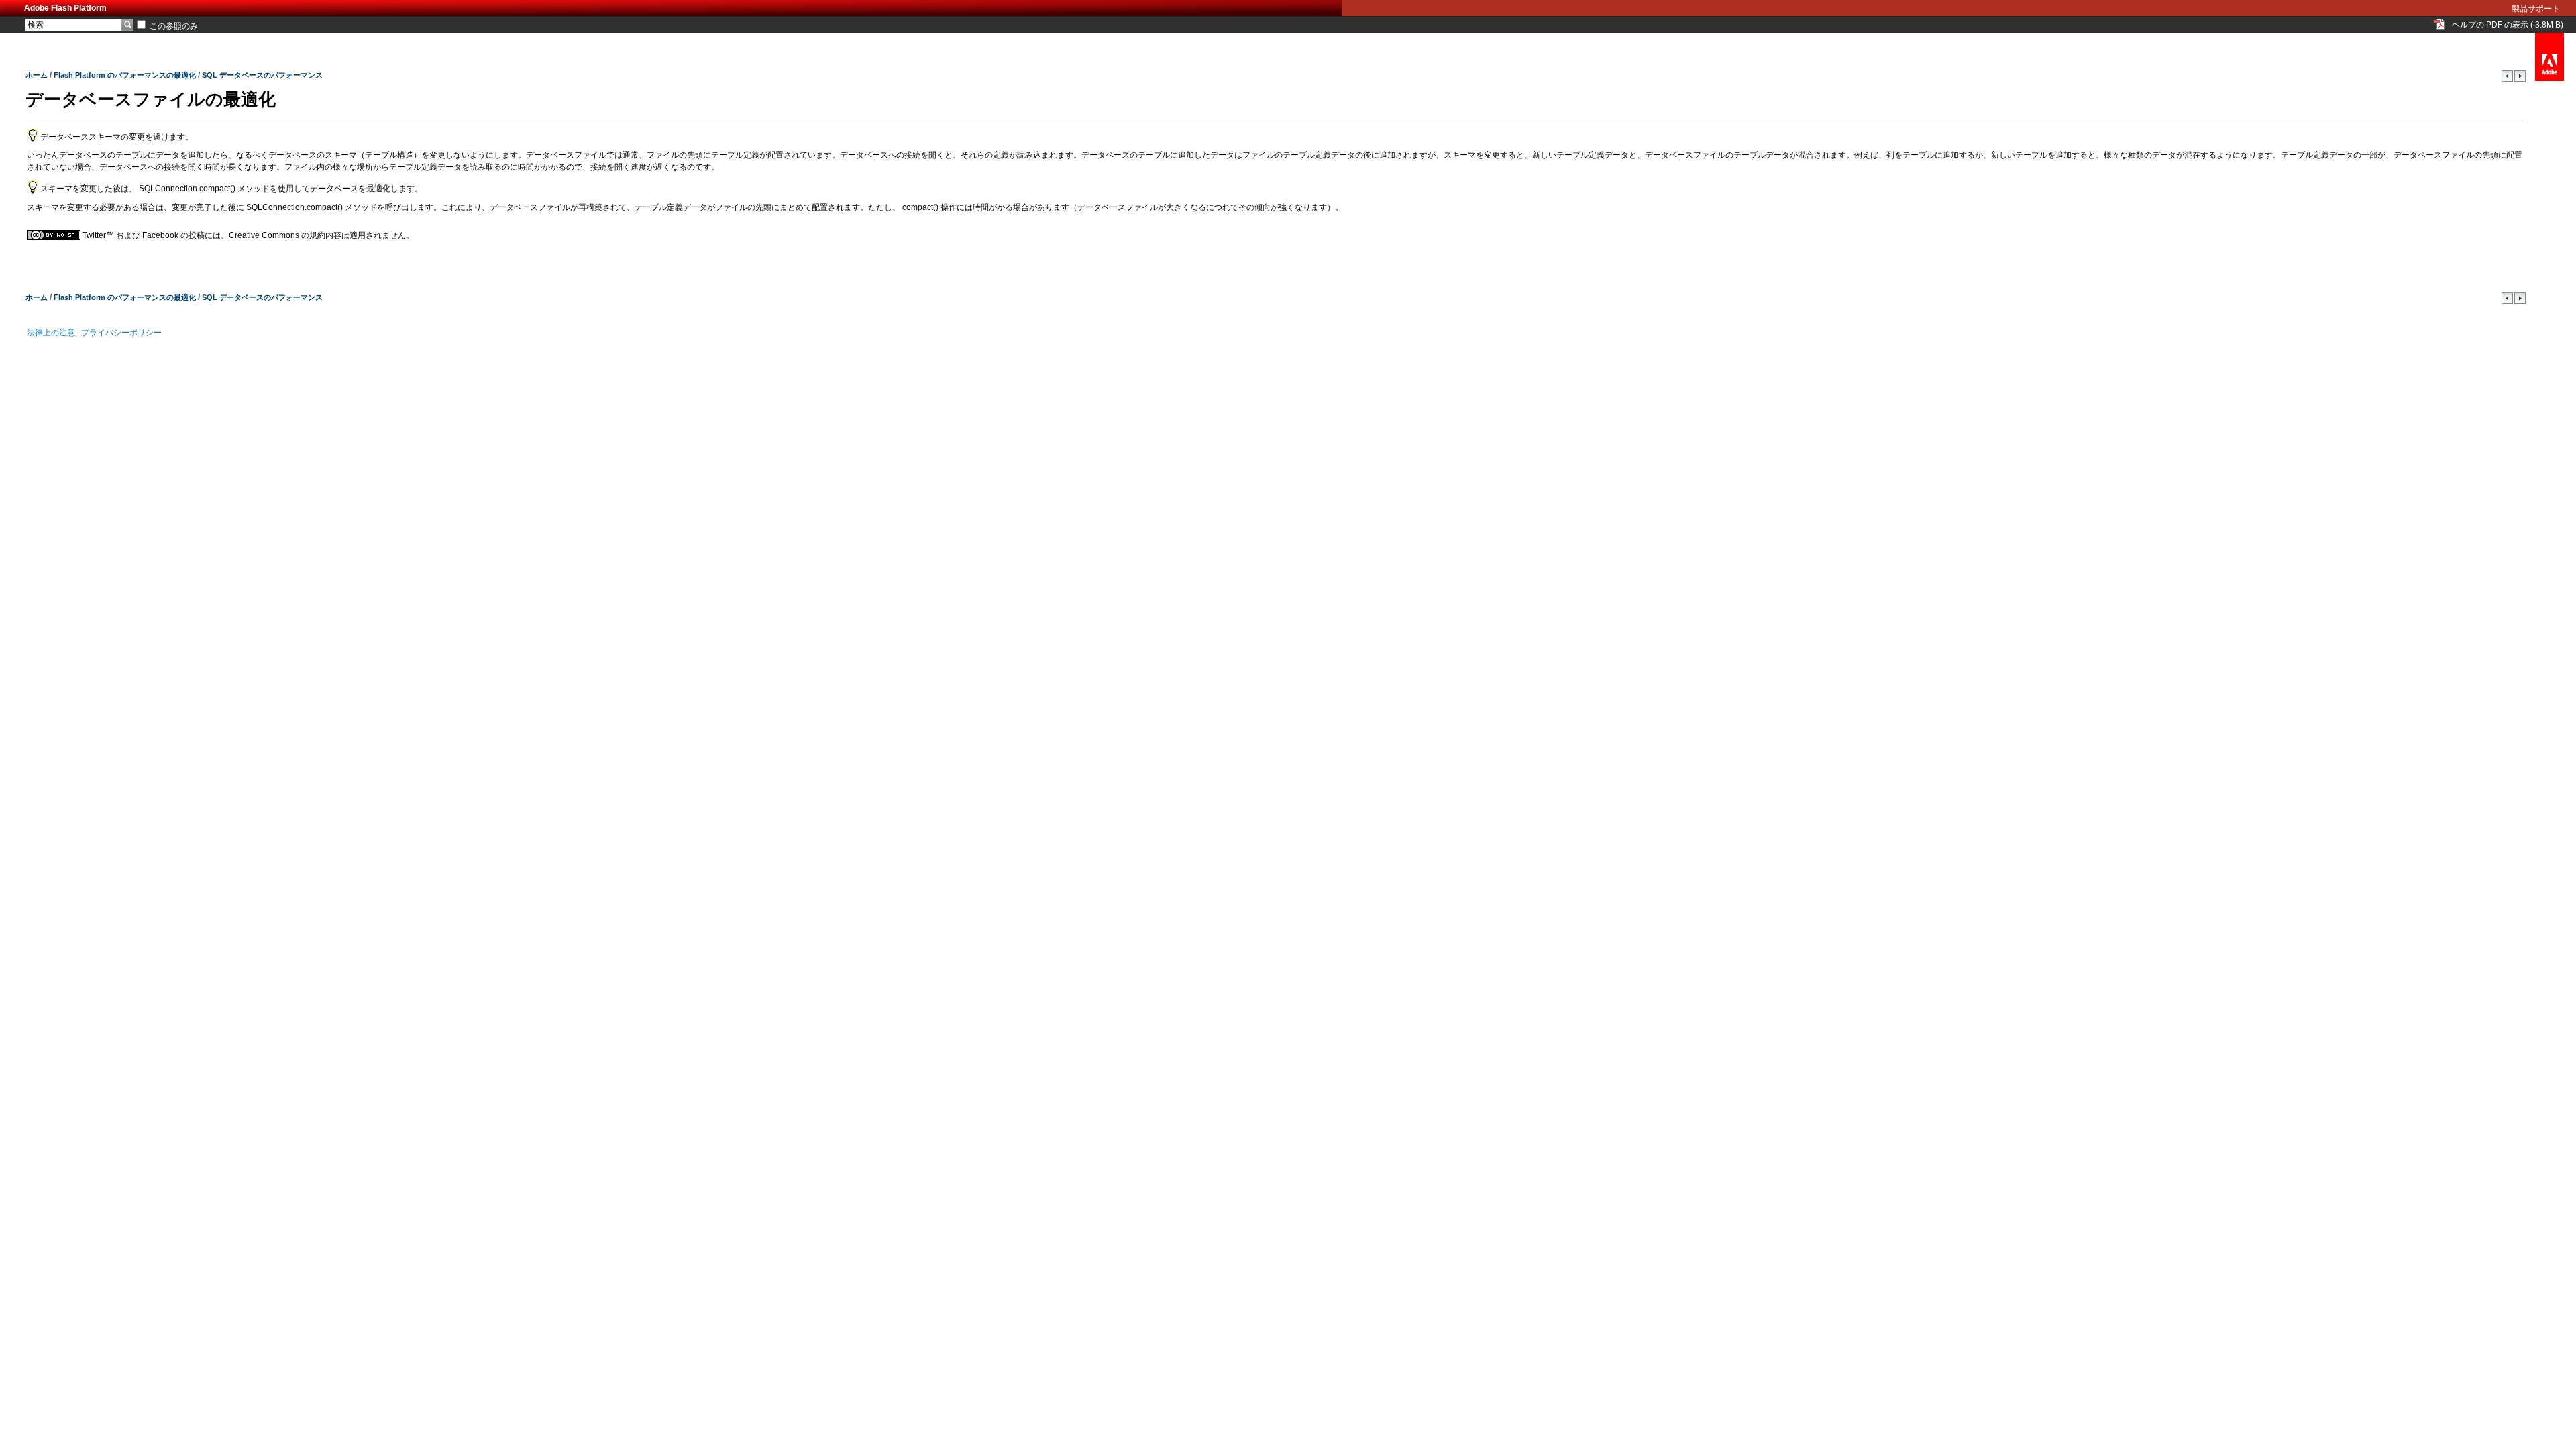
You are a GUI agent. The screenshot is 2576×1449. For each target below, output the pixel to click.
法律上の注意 (51, 333)
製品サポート (2536, 9)
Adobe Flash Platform (65, 8)
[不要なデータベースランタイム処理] (2520, 79)
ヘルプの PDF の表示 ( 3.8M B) (2508, 25)
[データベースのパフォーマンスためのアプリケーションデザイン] (2508, 79)
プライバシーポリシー (121, 333)
